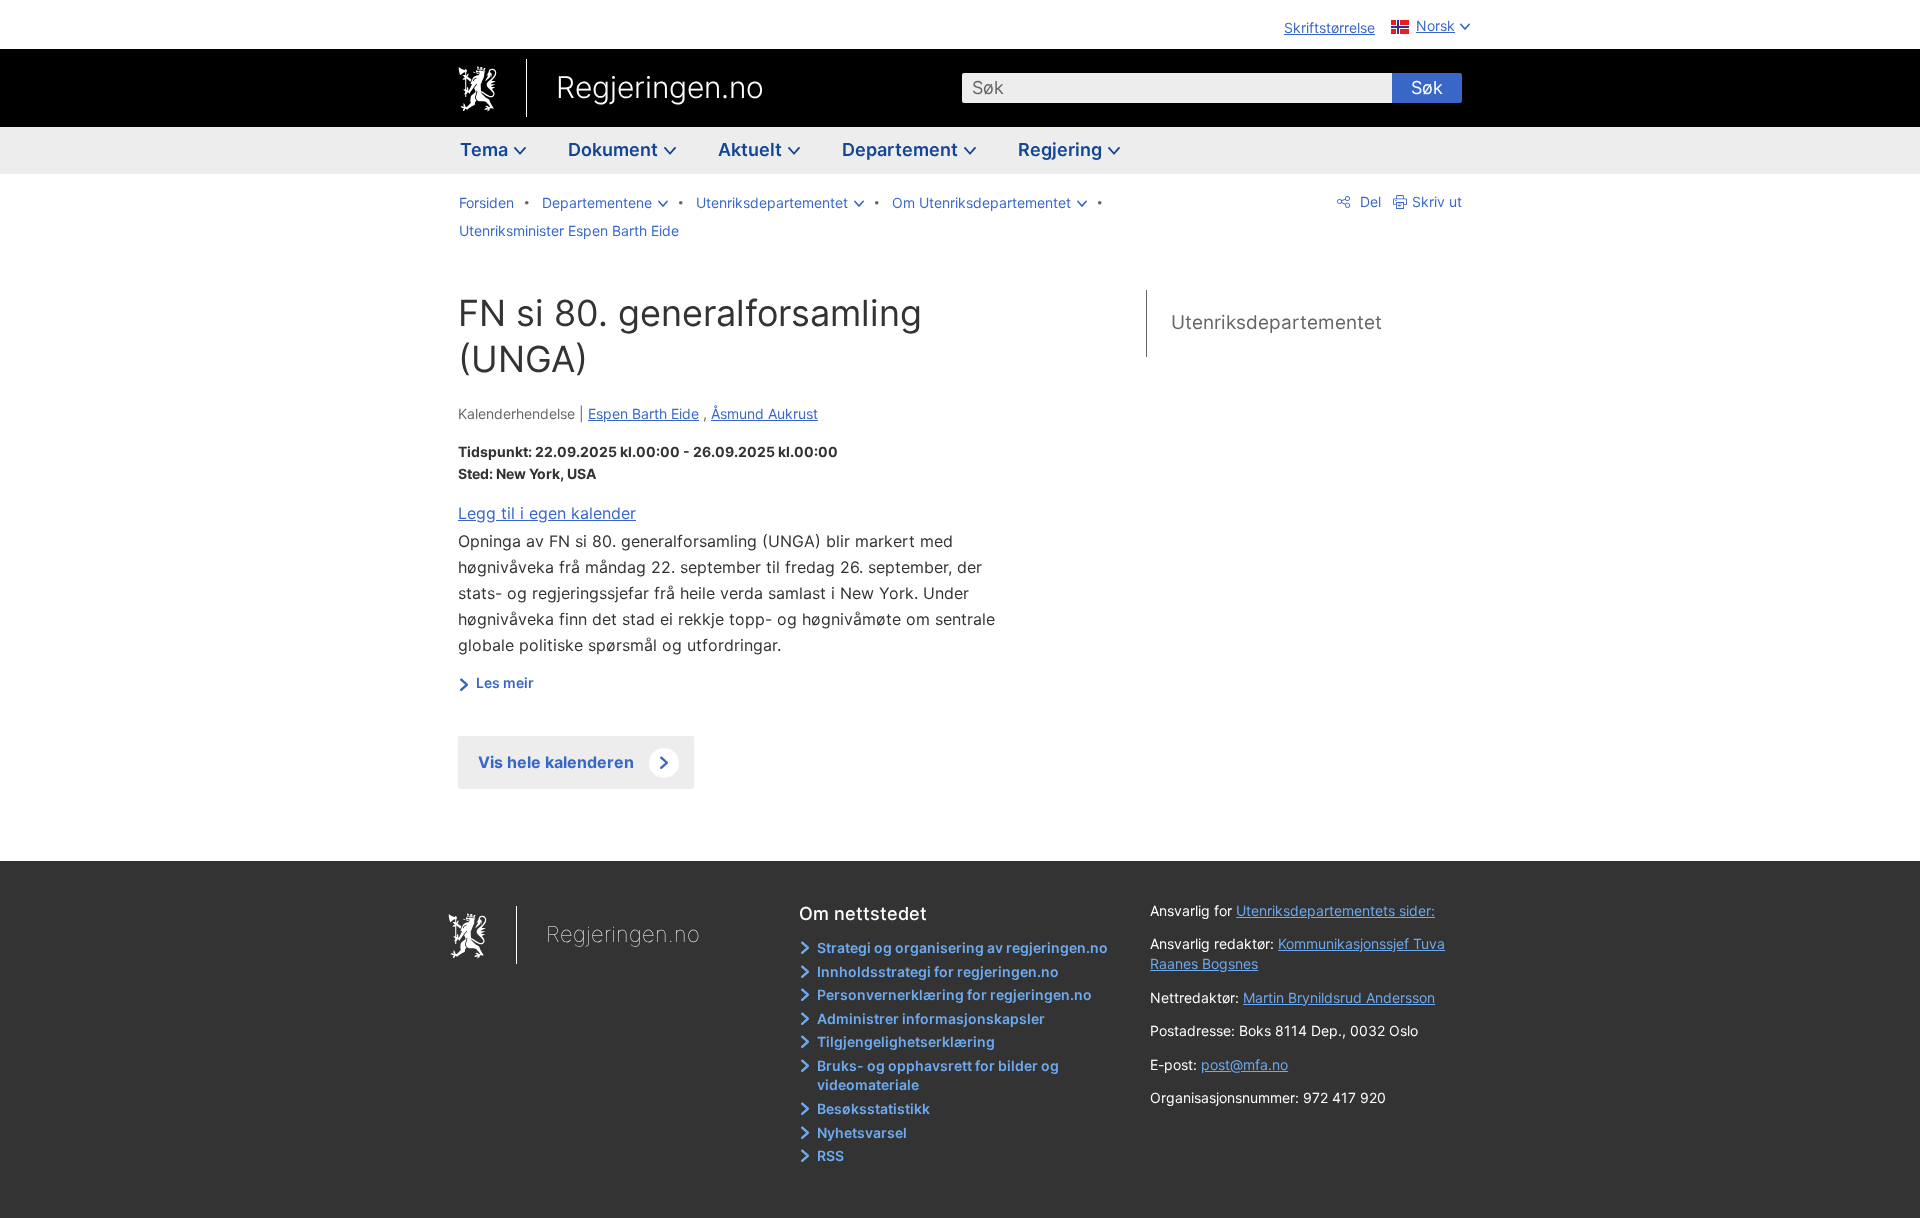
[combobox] (1177, 88)
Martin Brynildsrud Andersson (1339, 997)
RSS (830, 1155)
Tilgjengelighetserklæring (906, 1041)
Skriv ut (1437, 201)
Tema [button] (486, 149)
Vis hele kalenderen (556, 762)
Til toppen (748, 831)
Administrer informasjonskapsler (931, 1018)
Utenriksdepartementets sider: (1335, 910)
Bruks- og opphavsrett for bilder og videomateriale (938, 1075)
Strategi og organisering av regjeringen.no (962, 947)
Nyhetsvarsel (862, 1132)
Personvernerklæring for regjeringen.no (954, 994)
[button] (605, 203)
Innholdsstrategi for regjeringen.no (938, 971)
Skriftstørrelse (1329, 27)
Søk (1427, 87)
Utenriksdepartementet (1276, 322)
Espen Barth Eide (643, 413)
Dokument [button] (615, 149)
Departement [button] (902, 149)
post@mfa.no (1244, 1064)
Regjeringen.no (660, 87)
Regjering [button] (1062, 149)
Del (1368, 201)
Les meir (505, 682)
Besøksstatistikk (873, 1108)
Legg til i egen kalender (547, 513)
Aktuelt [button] (752, 149)
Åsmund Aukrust (764, 413)
